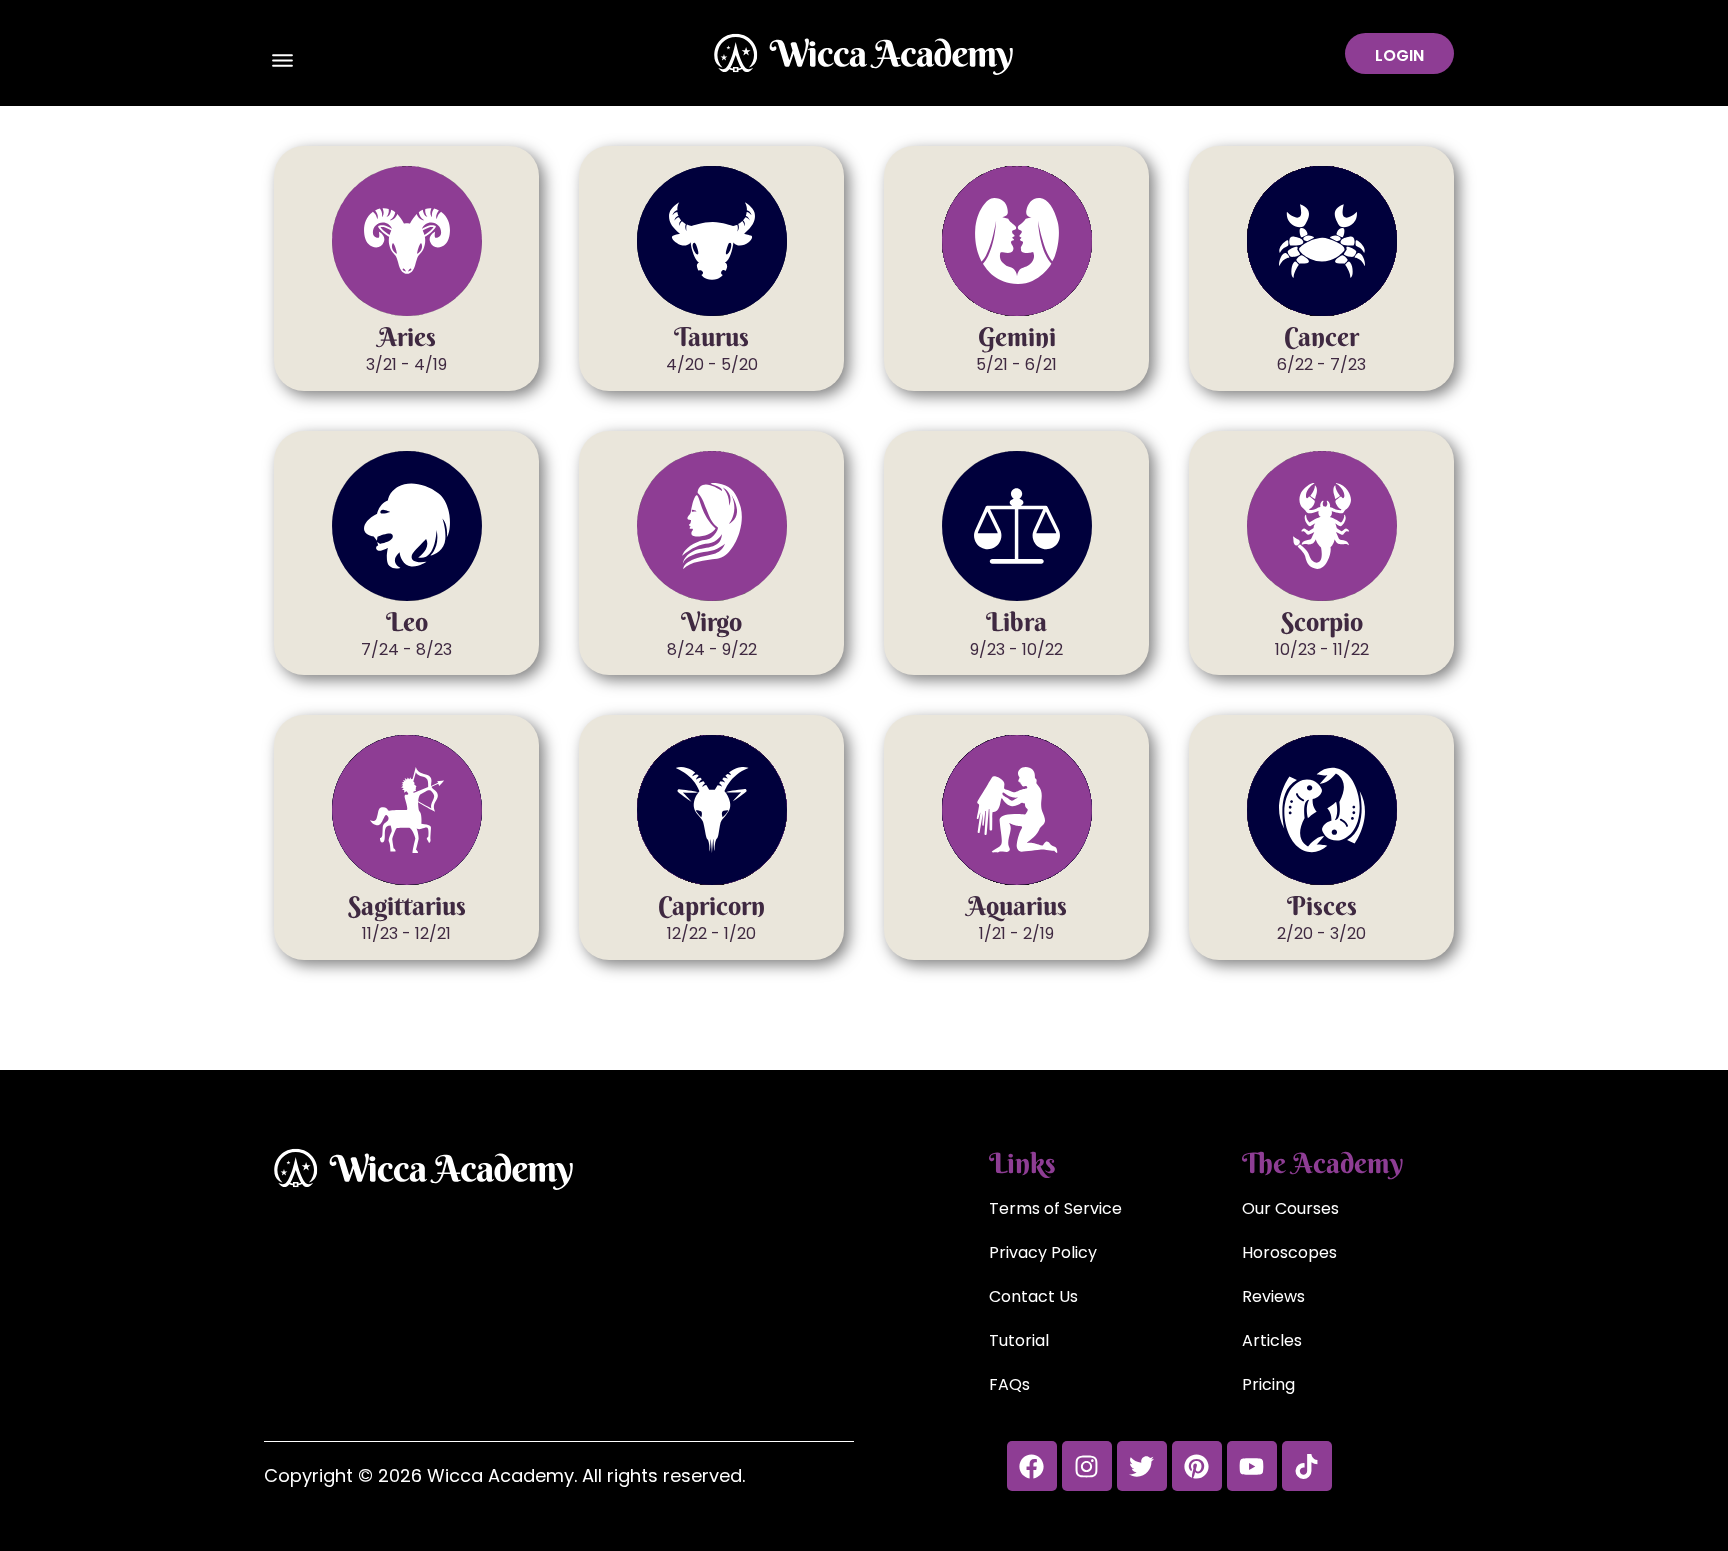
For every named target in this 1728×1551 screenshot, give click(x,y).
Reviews (1273, 1296)
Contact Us (1033, 1296)
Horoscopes (1289, 1252)
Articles (1272, 1340)
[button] (283, 63)
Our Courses (1290, 1208)
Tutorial (1019, 1340)
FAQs (1009, 1384)
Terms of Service (1055, 1208)
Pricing (1268, 1384)
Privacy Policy (1043, 1252)
